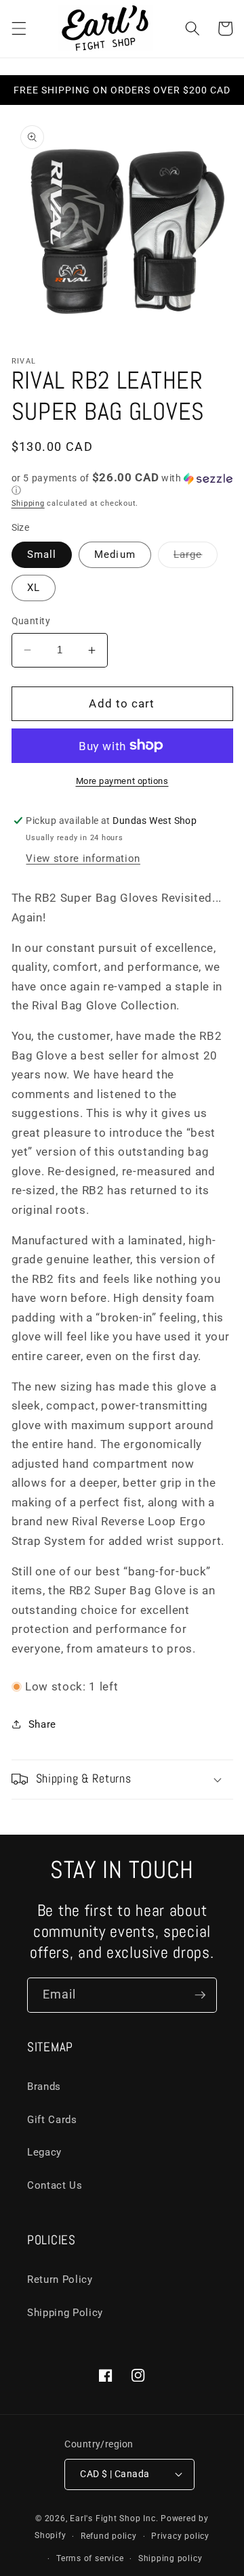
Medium (115, 554)
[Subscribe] (200, 1995)
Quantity (31, 621)
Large (196, 558)
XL (34, 588)
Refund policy (109, 2536)
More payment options (122, 781)
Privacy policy (180, 2536)
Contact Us (55, 2185)
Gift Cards (52, 2120)
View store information (83, 858)
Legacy (44, 2152)
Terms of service (90, 2558)
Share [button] (42, 1724)
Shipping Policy (65, 2313)
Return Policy (60, 2279)
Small (42, 554)
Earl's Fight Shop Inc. (114, 2518)
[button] (18, 28)
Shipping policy (170, 2558)
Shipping (28, 503)
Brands (44, 2087)
